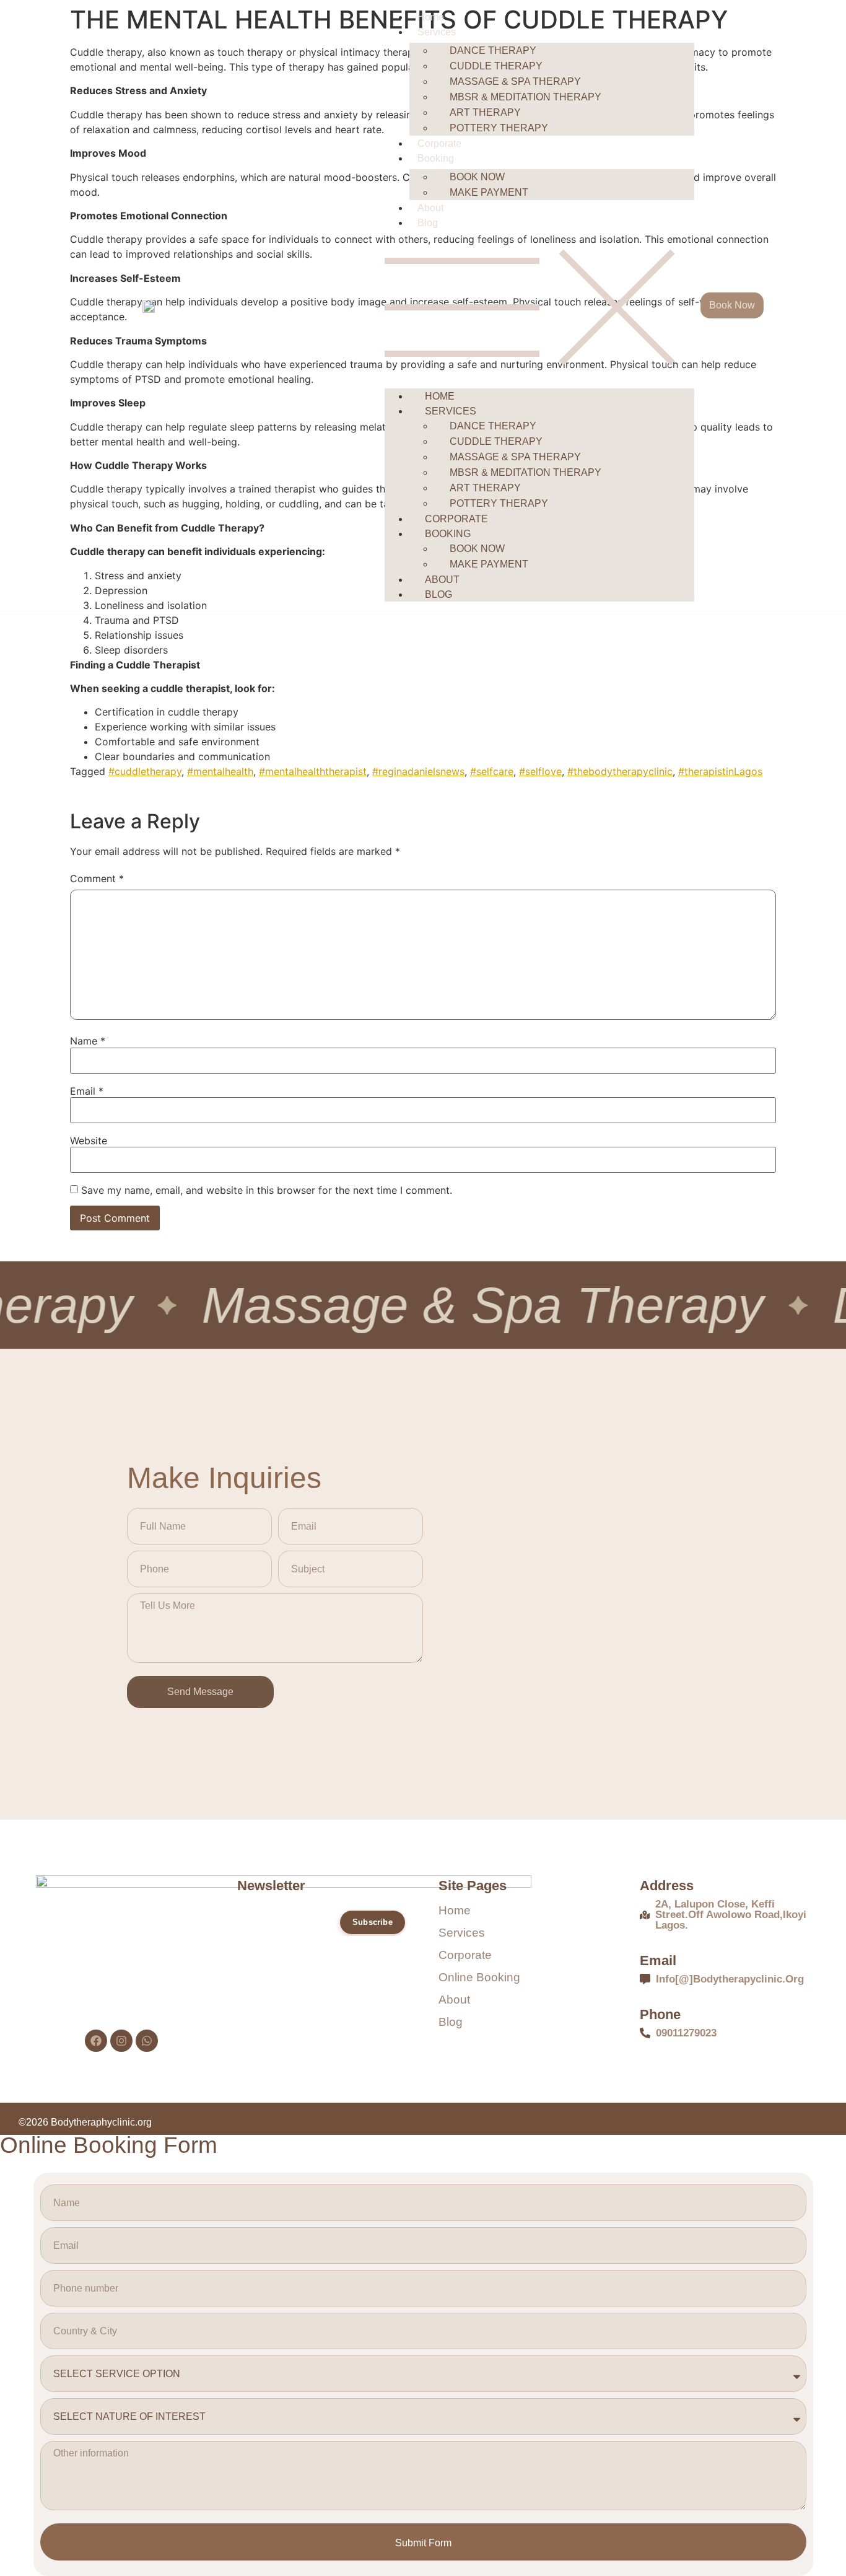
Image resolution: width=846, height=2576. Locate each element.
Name (88, 1041)
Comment (97, 878)
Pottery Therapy (499, 128)
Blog (428, 223)
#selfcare (492, 771)
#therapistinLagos (720, 771)
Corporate (439, 143)
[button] (539, 307)
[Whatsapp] (147, 2041)
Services (437, 32)
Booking (436, 158)
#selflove (540, 771)
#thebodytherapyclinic (620, 771)
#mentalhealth (220, 771)
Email (87, 1091)
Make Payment (489, 192)
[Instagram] (121, 2041)
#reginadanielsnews (418, 771)
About (430, 208)
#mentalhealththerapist (313, 771)
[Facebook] (96, 2041)
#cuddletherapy (145, 771)
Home (431, 17)
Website (89, 1141)
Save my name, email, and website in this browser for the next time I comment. (267, 1190)
